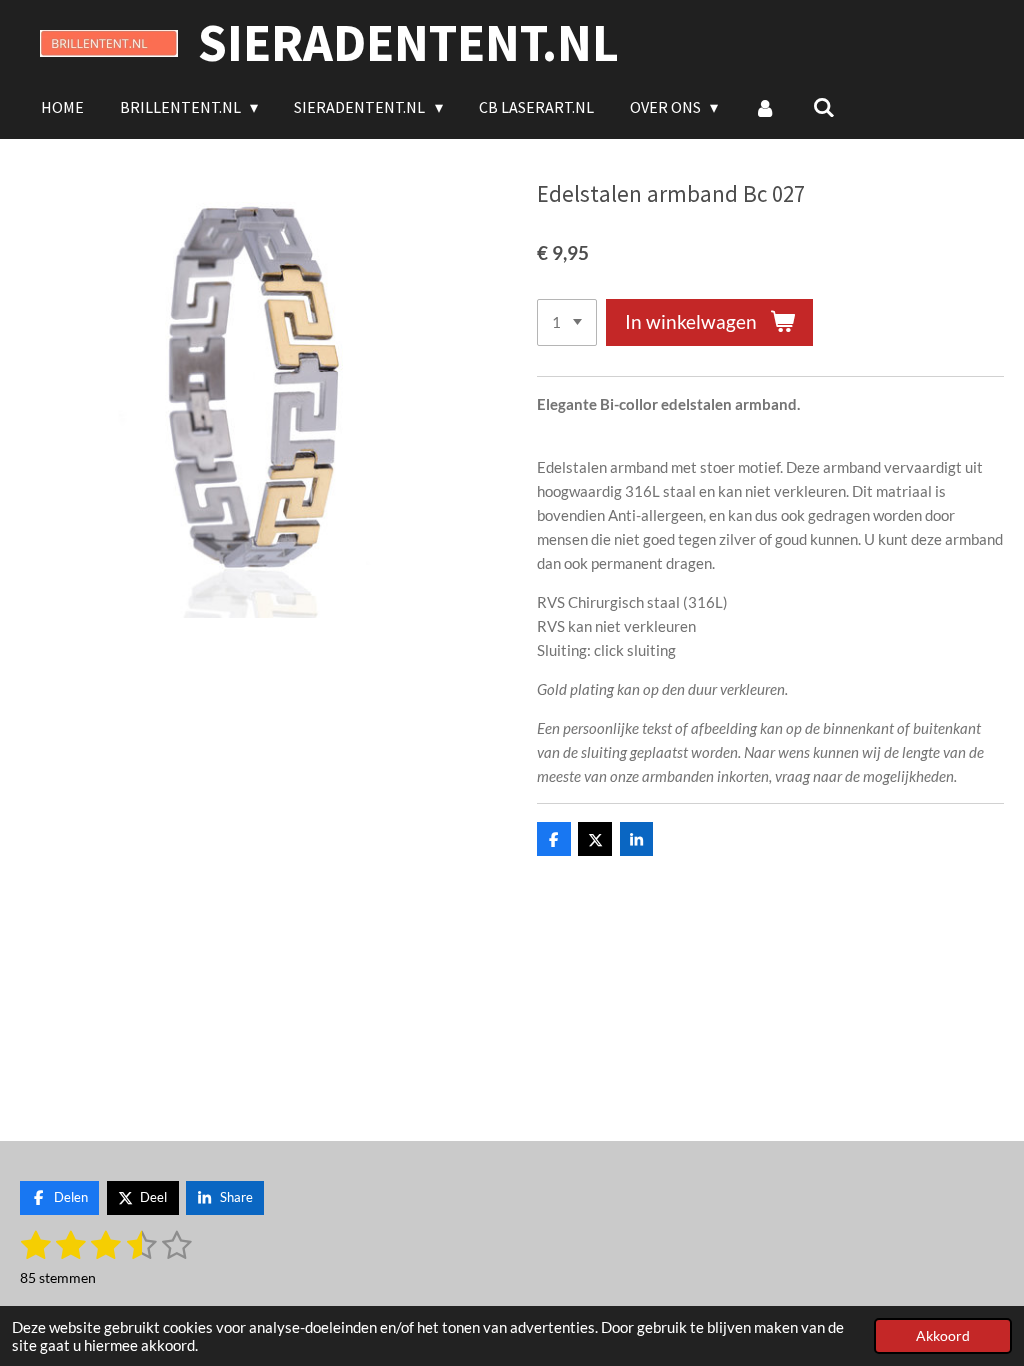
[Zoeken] (824, 107)
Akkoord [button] (943, 1336)
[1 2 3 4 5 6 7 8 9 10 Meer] (567, 322)
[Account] (765, 107)
